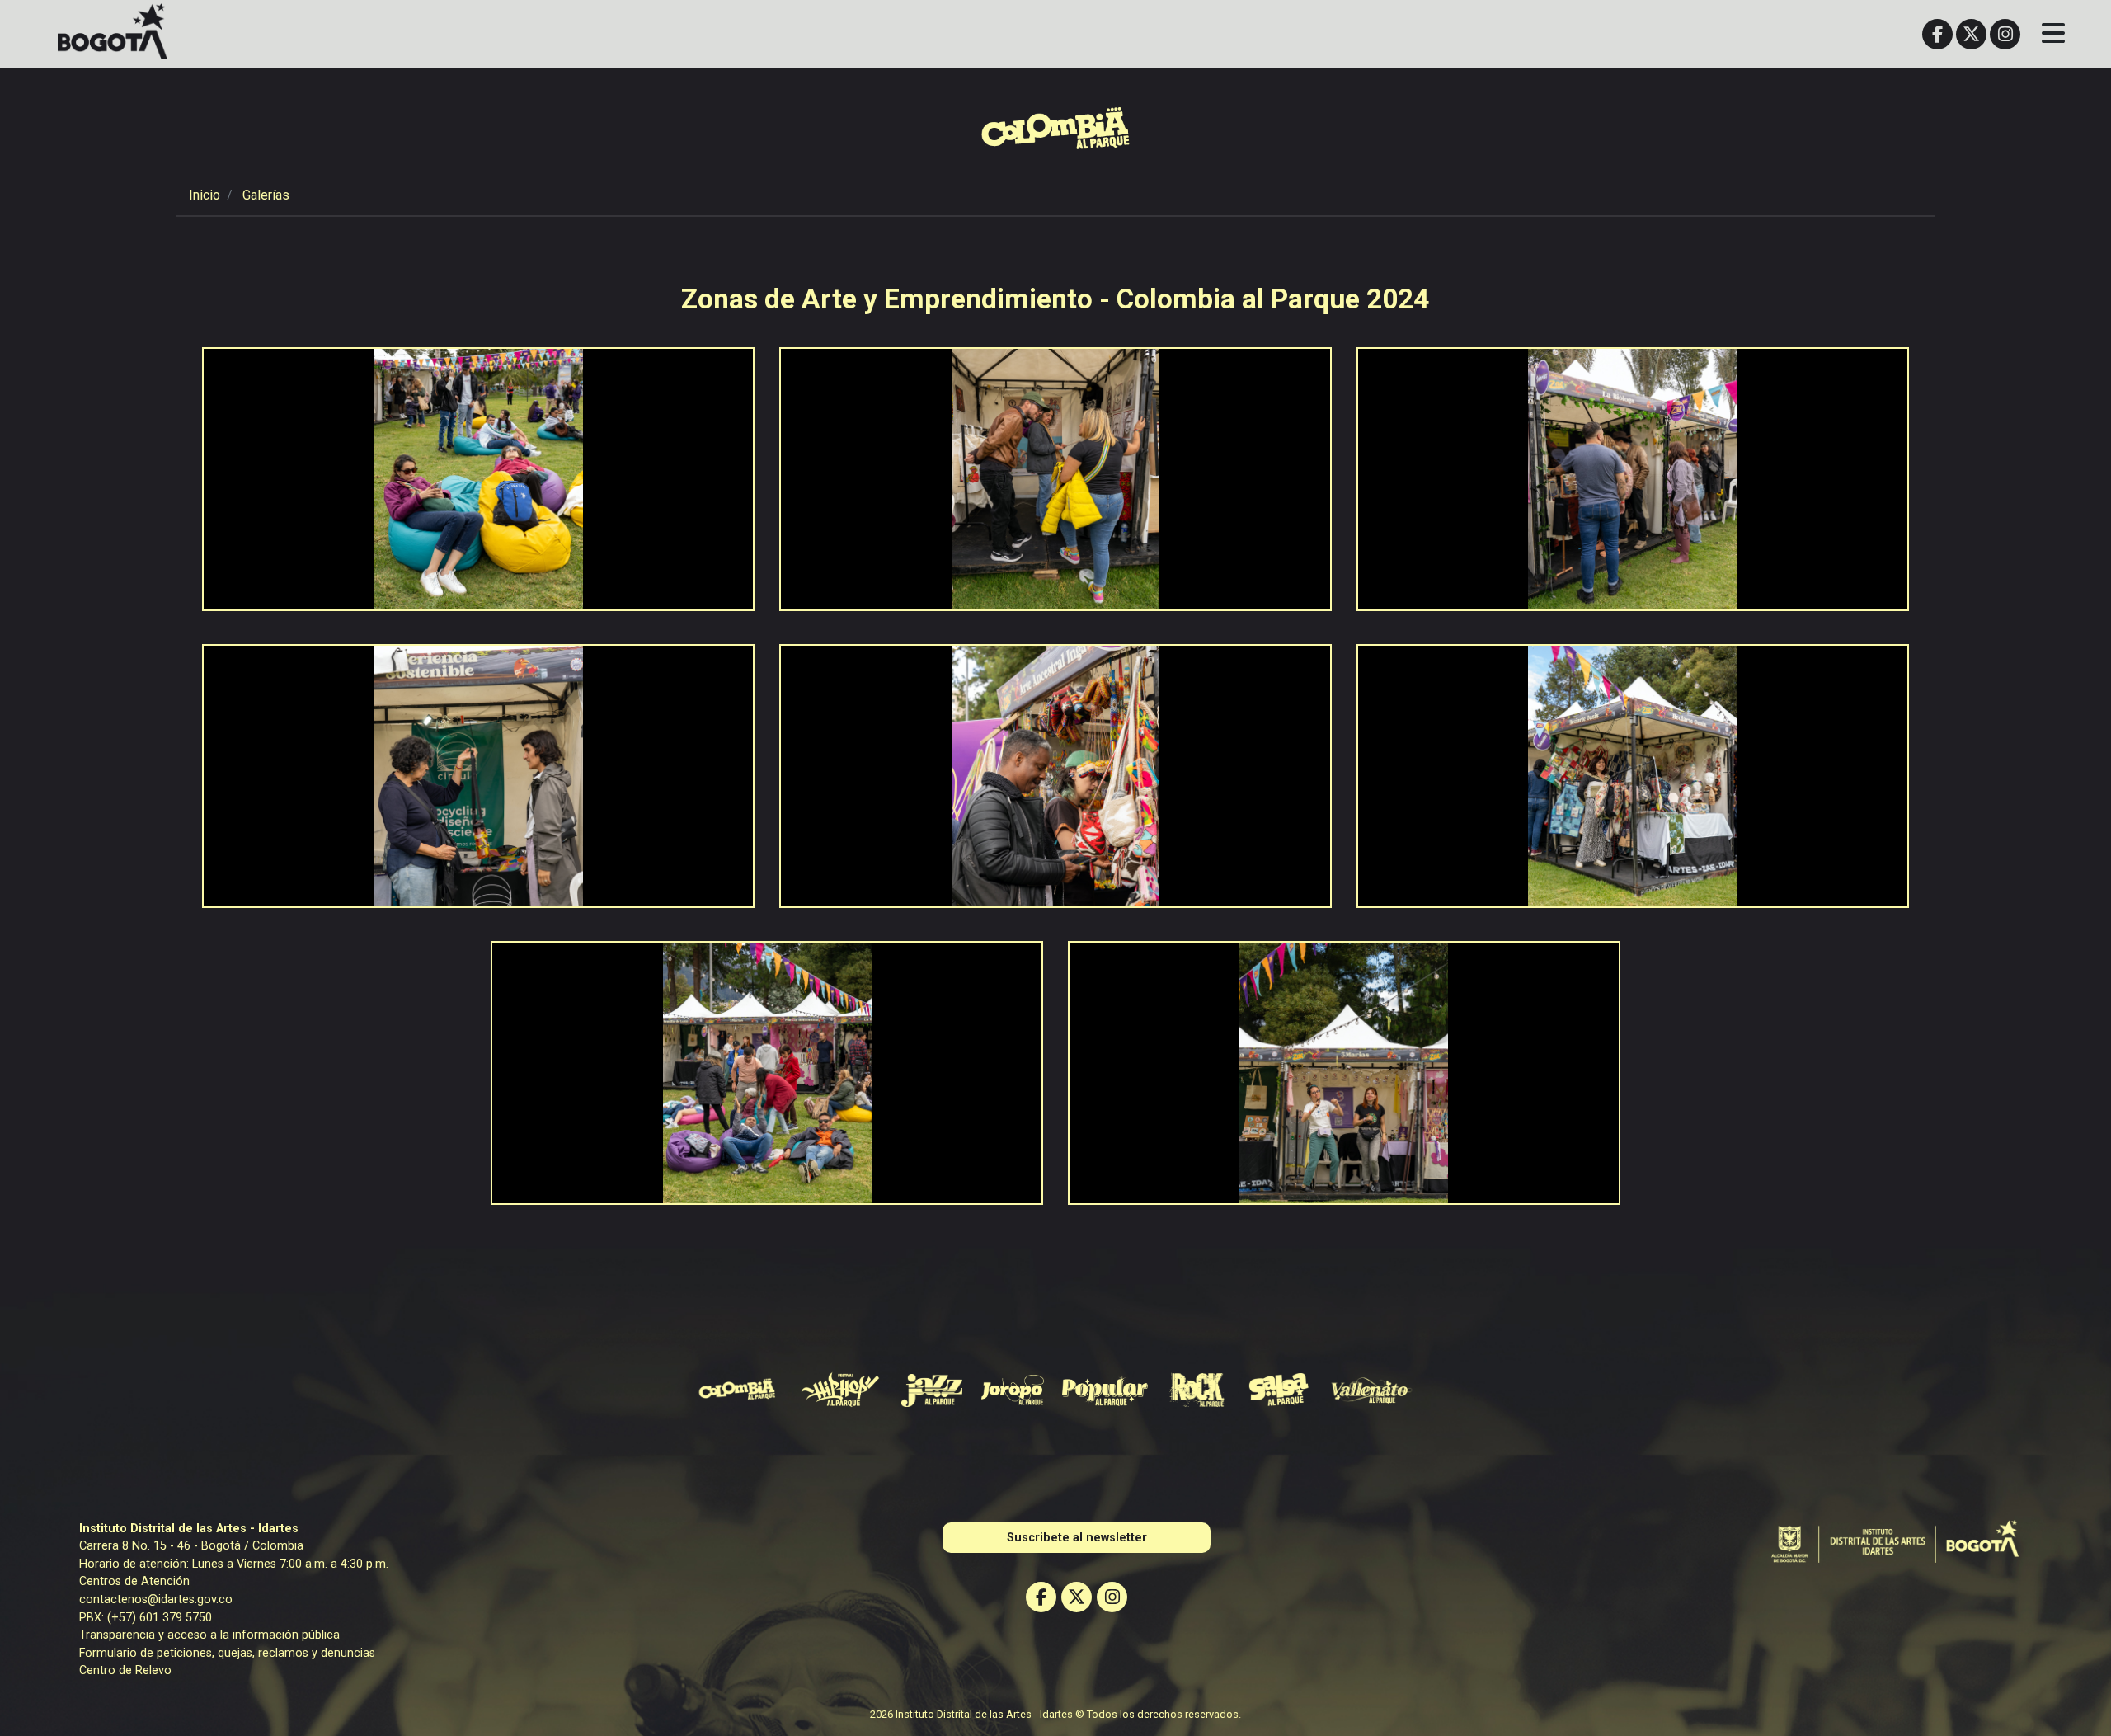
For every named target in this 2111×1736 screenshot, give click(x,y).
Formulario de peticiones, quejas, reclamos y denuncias (227, 1653)
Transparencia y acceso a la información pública (209, 1635)
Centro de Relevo (125, 1670)
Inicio (205, 195)
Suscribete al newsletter (1077, 1538)
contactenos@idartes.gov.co (156, 1600)
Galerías (266, 195)
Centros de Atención (134, 1581)
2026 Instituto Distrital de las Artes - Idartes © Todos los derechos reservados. (1055, 1714)
